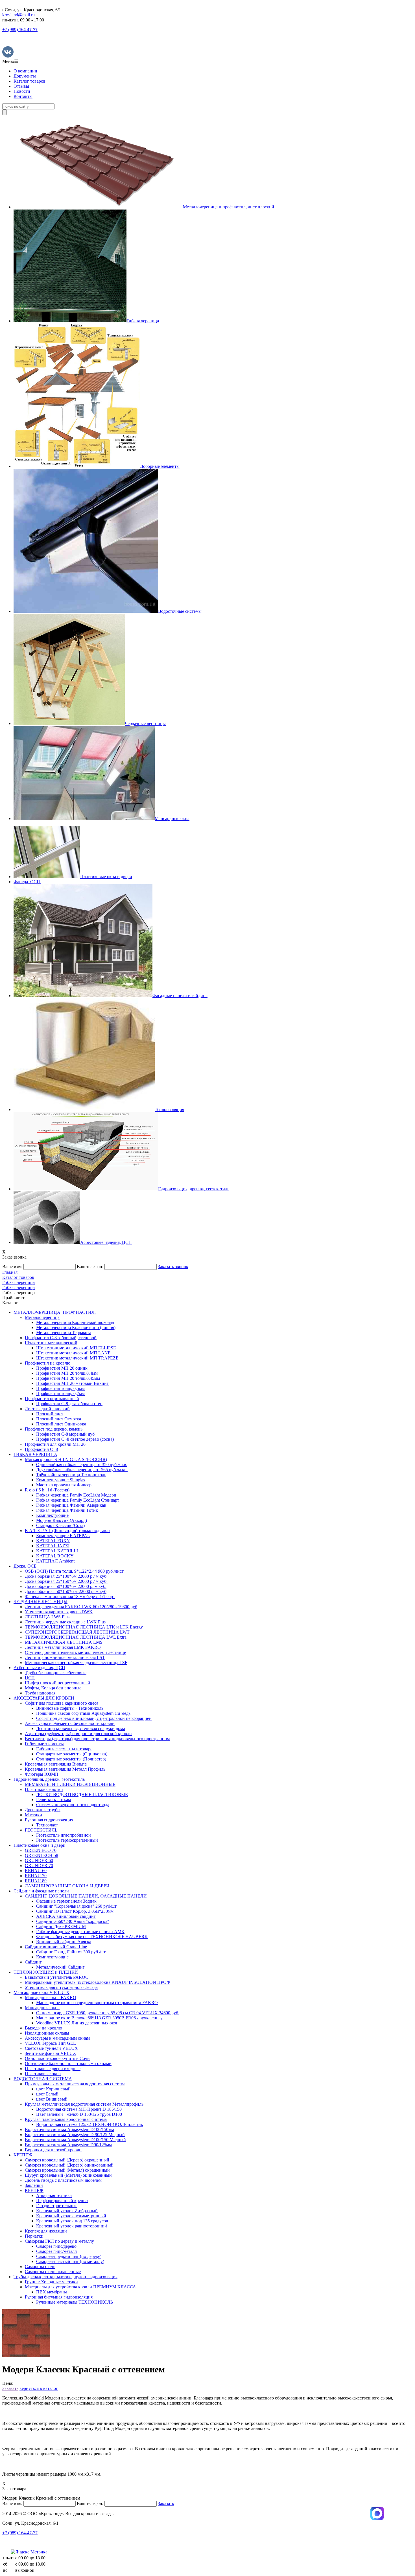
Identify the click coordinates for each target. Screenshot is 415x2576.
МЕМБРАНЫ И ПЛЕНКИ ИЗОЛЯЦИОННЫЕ (70, 1784)
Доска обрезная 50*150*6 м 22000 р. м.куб (66, 1591)
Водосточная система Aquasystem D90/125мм (68, 2145)
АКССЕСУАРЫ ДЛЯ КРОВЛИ (44, 1698)
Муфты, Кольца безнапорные (53, 1688)
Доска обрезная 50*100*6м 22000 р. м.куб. (66, 1586)
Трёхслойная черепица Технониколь (71, 1475)
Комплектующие (52, 1515)
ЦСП (30, 1678)
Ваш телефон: (90, 1267)
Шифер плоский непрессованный (57, 1683)
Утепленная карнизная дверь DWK (59, 1612)
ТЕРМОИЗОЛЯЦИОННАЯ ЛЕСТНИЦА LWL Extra (76, 1637)
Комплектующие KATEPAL (63, 1536)
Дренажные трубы (43, 1810)
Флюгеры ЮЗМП (42, 1774)
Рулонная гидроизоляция (49, 1820)
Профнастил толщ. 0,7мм (60, 1393)
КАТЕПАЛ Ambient (55, 1561)
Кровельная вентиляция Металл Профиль (65, 1769)
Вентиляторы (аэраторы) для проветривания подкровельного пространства (98, 1739)
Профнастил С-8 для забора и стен (69, 1404)
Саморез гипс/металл (56, 2251)
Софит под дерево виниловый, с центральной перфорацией (94, 1718)
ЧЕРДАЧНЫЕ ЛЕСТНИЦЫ (41, 1602)
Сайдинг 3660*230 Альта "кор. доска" (73, 1921)
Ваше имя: (12, 1267)
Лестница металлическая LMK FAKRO (63, 1647)
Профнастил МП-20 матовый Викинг (72, 1383)
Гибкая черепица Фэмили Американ (71, 1505)
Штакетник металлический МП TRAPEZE (77, 1358)
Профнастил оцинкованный (52, 1399)
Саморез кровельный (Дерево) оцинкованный (69, 2165)
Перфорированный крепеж (62, 2201)
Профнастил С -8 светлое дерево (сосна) (75, 1439)
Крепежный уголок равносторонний (72, 2226)
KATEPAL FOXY (53, 1541)
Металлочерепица (42, 1317)
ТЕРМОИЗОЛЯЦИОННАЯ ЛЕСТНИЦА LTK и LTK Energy (84, 1627)
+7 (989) (20, 29)
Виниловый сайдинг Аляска (64, 1942)
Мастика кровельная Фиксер (64, 1485)
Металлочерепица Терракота (64, 1333)
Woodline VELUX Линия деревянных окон (77, 2023)
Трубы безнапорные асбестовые (56, 1673)
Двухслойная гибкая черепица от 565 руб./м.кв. (82, 1470)
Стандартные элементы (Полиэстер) (71, 1759)
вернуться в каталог (39, 2388)
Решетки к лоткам (53, 1800)
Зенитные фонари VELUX (51, 2053)
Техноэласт (47, 1825)
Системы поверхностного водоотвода (73, 1805)
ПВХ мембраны (52, 2292)
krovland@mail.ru (18, 15)
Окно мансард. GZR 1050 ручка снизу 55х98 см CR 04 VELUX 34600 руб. (108, 2013)
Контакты (23, 96)
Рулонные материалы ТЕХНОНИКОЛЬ (75, 2302)
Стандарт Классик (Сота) (60, 1525)
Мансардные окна (42, 2008)
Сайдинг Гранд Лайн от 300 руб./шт (71, 1952)
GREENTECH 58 (41, 1855)
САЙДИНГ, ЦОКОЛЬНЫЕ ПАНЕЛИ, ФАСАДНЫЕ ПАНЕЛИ (86, 1896)
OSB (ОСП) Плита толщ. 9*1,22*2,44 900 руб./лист (74, 1571)
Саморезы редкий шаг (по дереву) (69, 2256)
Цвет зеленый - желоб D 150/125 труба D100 (79, 2114)
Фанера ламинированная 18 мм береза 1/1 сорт (70, 1596)
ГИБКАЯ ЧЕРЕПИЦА (35, 1454)
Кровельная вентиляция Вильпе (56, 1764)
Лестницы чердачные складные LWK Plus (65, 1622)
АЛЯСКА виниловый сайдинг (66, 1916)
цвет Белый (47, 2094)
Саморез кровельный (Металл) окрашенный (67, 2170)
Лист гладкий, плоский (47, 1409)
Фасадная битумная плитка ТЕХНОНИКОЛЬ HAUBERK (92, 1937)
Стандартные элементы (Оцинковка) (72, 1754)
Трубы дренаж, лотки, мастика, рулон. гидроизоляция (65, 2277)
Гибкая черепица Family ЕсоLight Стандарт (78, 1500)
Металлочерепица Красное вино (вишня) (76, 1327)
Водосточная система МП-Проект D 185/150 (79, 2109)
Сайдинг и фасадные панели (41, 1891)
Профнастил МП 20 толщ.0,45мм (68, 1378)
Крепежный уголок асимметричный (71, 2216)
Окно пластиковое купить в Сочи (57, 2058)
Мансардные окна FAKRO (51, 1997)
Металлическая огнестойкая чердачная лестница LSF (76, 1662)
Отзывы (21, 86)
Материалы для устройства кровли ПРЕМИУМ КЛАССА (80, 2287)
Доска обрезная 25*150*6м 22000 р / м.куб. (66, 1581)
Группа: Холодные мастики (51, 2282)
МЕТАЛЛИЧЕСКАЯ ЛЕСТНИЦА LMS (64, 1642)
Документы (25, 76)
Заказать (10, 2388)
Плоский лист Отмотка (59, 1419)
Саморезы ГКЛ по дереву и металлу (59, 2241)
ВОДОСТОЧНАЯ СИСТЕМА (43, 2079)
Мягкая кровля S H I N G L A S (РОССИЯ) (66, 1459)
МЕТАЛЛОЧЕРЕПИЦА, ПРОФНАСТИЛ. (55, 1312)
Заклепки (34, 2185)
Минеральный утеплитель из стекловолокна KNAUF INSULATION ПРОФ (98, 1982)
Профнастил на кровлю (48, 1363)
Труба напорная (40, 1693)
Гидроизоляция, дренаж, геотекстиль (49, 1779)
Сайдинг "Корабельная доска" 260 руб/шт (76, 1906)
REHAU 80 (36, 1881)
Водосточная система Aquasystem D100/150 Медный (75, 2140)
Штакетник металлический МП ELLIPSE (76, 1348)
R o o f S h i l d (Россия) (47, 1490)
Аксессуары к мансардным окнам (57, 2038)
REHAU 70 (36, 1876)
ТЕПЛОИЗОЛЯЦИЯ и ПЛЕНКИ (46, 1972)
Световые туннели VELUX (51, 2048)
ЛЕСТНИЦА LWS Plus (47, 1617)
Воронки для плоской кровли (53, 2150)
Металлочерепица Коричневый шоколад (75, 1322)
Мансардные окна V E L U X (41, 1992)
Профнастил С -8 (41, 1449)
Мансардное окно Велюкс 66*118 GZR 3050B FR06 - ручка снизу (99, 2018)
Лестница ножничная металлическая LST (65, 1657)
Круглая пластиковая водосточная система (66, 2119)
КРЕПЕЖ (23, 2155)
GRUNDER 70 (39, 1866)
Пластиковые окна (43, 2074)
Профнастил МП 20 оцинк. (62, 1368)
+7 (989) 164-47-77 (20, 2533)
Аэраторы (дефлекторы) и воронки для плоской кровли (78, 1734)
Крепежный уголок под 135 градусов (72, 2221)
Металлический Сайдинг (60, 1967)
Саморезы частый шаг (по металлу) (70, 2261)
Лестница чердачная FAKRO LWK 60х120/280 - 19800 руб (81, 1607)
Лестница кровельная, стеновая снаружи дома (81, 1728)
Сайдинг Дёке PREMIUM (61, 1926)
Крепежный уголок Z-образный (67, 2211)
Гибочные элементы (44, 1744)
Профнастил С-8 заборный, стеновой (61, 1338)
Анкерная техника (54, 2195)
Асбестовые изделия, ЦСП (39, 1668)
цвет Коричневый (53, 2089)
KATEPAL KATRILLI (57, 1551)
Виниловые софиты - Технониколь (70, 1708)
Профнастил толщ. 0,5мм (60, 1388)
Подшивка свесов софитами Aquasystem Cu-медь (83, 1713)
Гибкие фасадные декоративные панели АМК (80, 1932)
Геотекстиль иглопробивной (64, 1835)
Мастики (33, 1815)
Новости (22, 91)
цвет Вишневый (52, 2099)
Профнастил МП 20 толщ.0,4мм (67, 1373)
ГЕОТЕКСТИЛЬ (41, 1830)
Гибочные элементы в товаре (64, 1749)
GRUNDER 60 (39, 1860)
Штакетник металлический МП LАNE (73, 1353)
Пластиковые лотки (44, 1789)
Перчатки (34, 2236)
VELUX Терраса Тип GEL (50, 2043)
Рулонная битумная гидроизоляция (59, 2297)
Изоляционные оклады (47, 2033)
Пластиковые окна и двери (40, 1845)
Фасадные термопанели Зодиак (66, 1901)
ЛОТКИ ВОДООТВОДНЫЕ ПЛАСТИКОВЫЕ (82, 1794)
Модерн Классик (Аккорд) (62, 1520)
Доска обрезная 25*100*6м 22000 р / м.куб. (66, 1576)
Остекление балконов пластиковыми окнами (68, 2063)
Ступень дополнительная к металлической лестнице (75, 1652)
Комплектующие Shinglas (61, 1480)
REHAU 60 (36, 1871)
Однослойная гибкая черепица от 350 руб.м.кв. (82, 1465)
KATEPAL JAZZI (53, 1546)
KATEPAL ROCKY (55, 1556)
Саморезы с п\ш (40, 2267)
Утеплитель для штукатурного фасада (61, 1987)
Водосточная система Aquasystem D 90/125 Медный (75, 2135)
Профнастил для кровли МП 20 (55, 1444)
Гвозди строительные (57, 2206)
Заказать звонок (173, 1267)
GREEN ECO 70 (41, 1850)
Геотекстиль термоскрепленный (67, 1840)
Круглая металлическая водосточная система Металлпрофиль (84, 2104)
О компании (25, 71)
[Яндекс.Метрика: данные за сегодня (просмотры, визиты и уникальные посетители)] (29, 2552)
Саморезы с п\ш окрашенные (53, 2272)
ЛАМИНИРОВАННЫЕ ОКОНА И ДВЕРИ (67, 1886)
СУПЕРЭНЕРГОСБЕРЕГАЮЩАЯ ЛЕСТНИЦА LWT (77, 1632)
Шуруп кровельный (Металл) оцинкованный (68, 2175)
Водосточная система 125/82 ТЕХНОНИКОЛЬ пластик (90, 2124)
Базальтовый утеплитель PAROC (57, 1977)
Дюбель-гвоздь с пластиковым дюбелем (63, 2180)
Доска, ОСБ (25, 1566)
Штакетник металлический (51, 1343)
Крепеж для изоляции (46, 2231)
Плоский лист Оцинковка (61, 1424)
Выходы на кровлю (43, 2028)
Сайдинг (33, 1962)
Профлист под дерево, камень (54, 1429)
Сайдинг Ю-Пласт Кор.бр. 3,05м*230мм (75, 1911)
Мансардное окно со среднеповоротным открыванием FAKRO (97, 2003)
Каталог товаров (30, 81)
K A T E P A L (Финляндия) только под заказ (67, 1531)
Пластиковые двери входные (53, 2069)
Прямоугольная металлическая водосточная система (75, 2084)
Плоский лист (50, 1414)
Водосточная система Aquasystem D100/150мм (69, 2129)
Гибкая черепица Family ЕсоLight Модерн (76, 1495)
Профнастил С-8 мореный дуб (65, 1434)
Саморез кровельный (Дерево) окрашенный (67, 2160)
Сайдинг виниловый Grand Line (56, 1947)
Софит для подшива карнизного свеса (62, 1703)
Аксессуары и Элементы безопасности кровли (70, 1723)
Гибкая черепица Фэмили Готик (67, 1510)
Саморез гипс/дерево (56, 2246)
